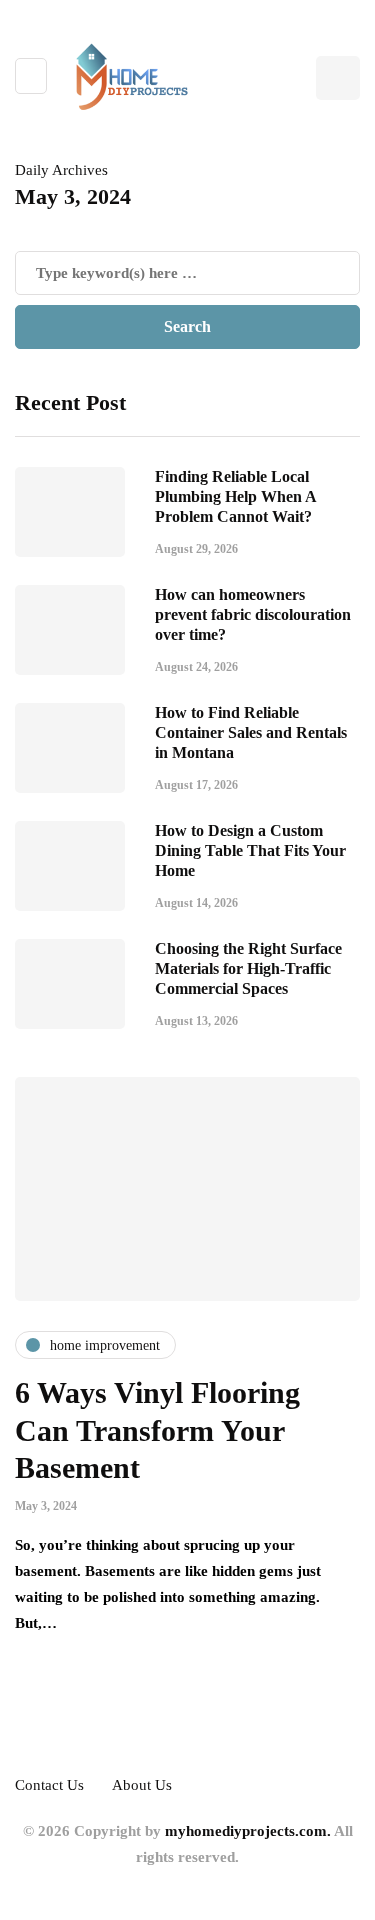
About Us (142, 1785)
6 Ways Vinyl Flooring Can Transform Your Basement (157, 1430)
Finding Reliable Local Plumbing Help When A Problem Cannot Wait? (235, 496)
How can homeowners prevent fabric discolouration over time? (253, 614)
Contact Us (49, 1785)
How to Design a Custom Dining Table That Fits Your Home (250, 850)
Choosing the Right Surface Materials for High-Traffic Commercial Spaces (248, 968)
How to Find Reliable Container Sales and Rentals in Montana (251, 732)
